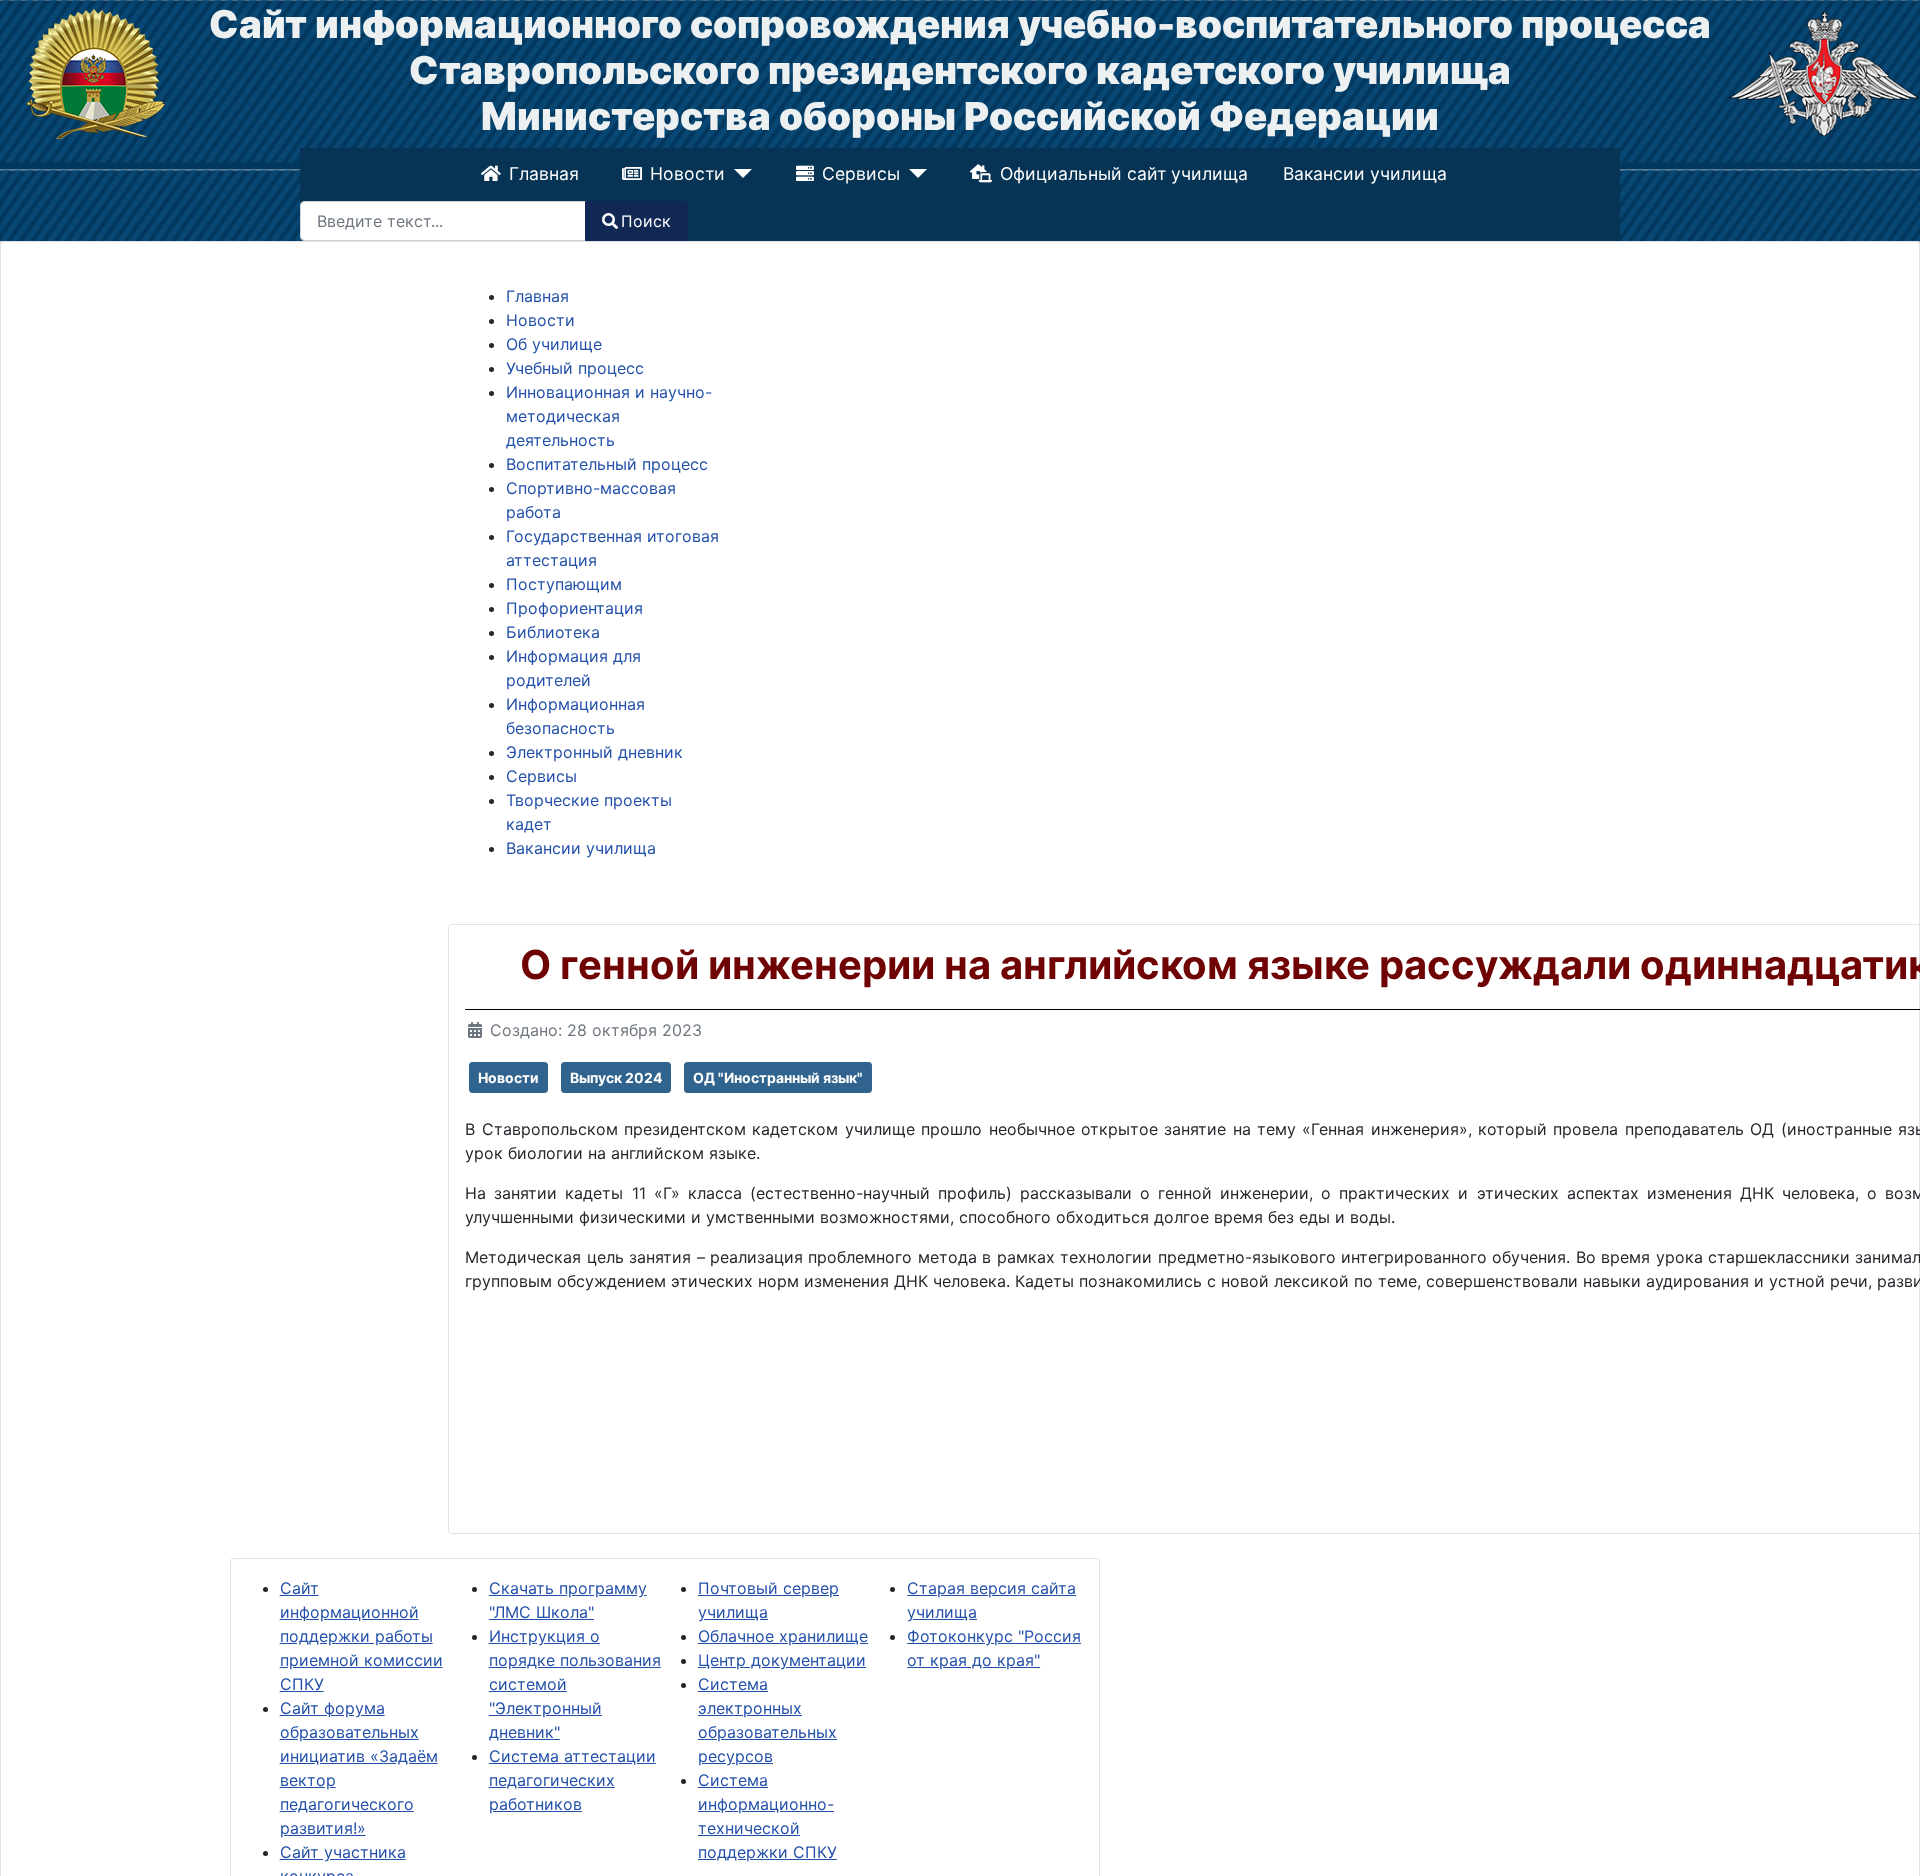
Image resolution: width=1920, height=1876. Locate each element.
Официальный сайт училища (1121, 173)
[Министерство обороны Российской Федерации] (1824, 72)
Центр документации (782, 1660)
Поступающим (564, 584)
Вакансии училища (1363, 173)
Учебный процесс (575, 368)
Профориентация (574, 608)
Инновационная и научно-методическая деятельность (609, 416)
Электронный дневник (594, 752)
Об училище (554, 344)
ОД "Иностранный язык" (778, 1077)
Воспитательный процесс (607, 464)
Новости (690, 173)
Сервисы (861, 173)
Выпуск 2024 (616, 1077)
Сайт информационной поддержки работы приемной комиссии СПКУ (361, 1636)
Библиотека (553, 632)
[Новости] (740, 174)
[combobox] (443, 221)
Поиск (646, 221)
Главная (546, 173)
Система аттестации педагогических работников (572, 1780)
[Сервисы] (912, 174)
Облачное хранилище (783, 1636)
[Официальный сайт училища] (96, 72)
